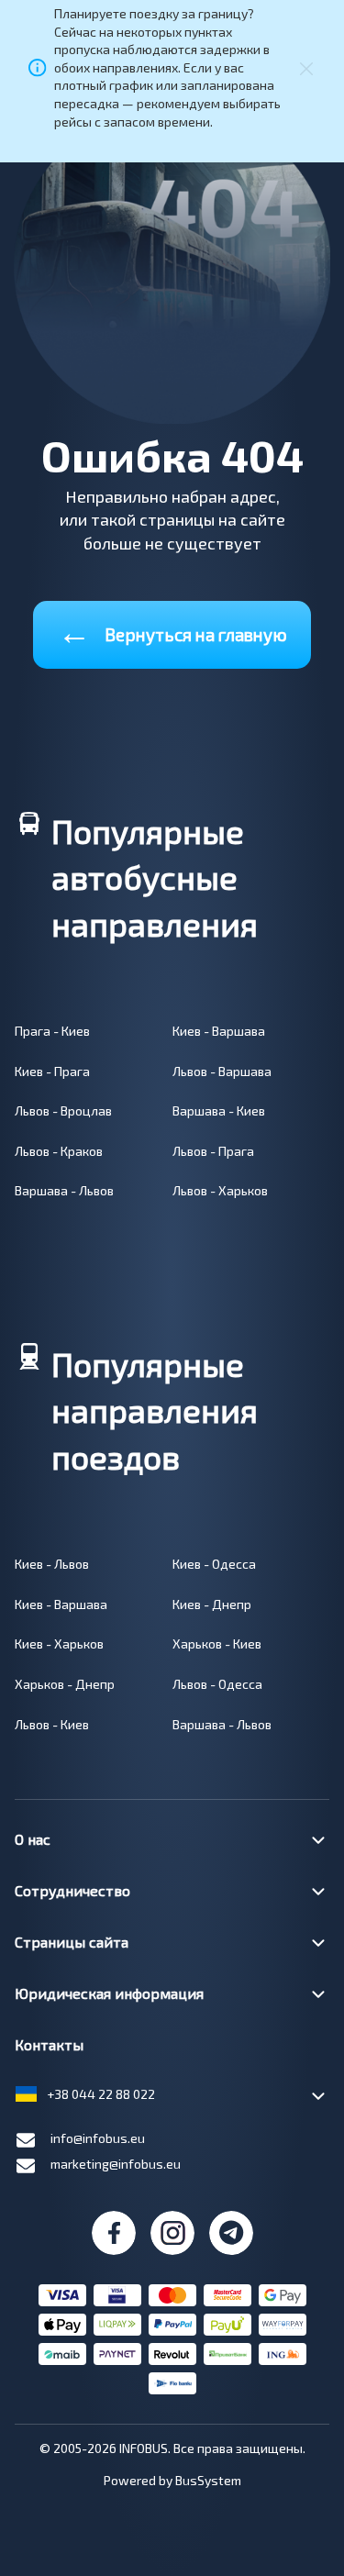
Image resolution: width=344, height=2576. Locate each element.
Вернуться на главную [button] (172, 631)
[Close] (306, 67)
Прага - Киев (52, 1031)
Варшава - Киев (219, 1110)
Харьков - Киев (217, 1643)
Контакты (49, 2044)
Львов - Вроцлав (63, 1110)
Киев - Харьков (59, 1643)
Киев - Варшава (219, 1031)
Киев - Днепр (212, 1604)
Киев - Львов (52, 1564)
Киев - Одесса (214, 1564)
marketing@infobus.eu (116, 2164)
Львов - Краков (59, 1151)
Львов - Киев (52, 1724)
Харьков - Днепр (65, 1684)
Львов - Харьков (220, 1190)
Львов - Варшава (222, 1071)
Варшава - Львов (64, 1190)
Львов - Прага (213, 1151)
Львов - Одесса (217, 1684)
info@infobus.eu (98, 2138)
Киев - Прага (52, 1071)
